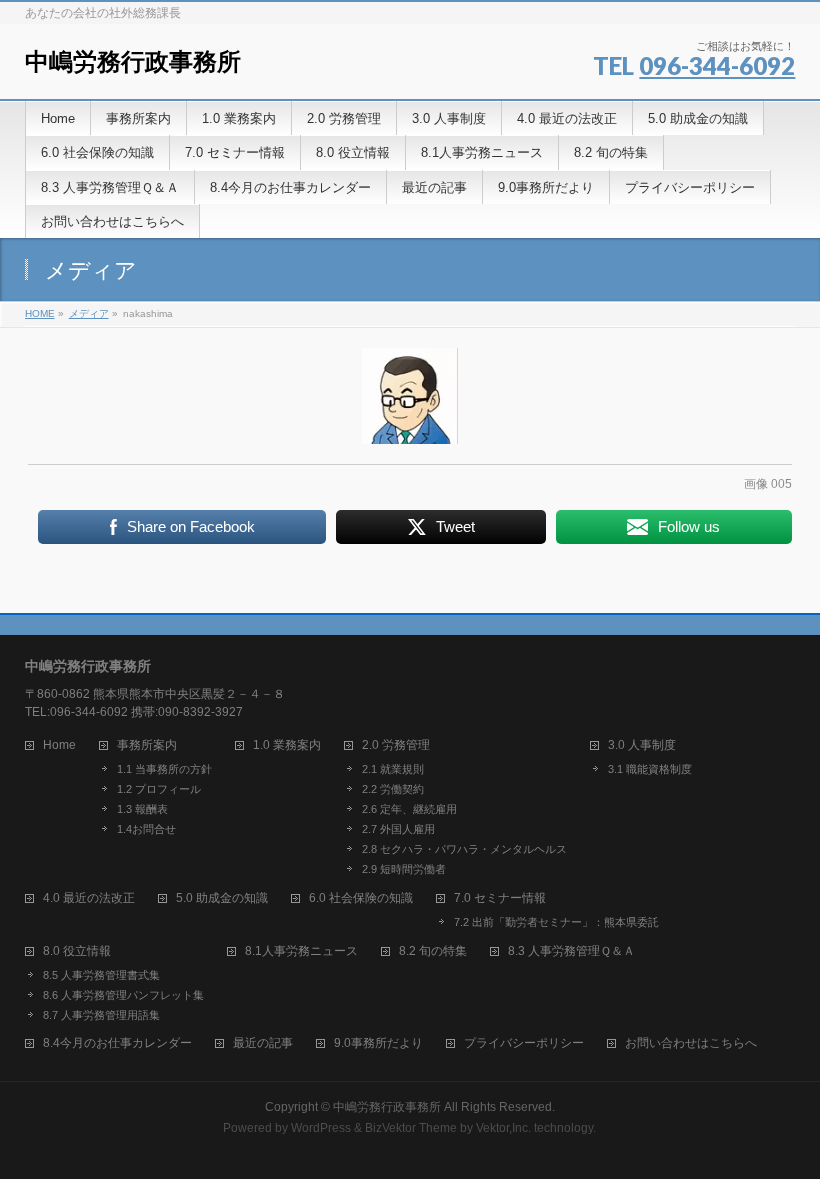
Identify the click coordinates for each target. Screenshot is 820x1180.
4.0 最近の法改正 (89, 898)
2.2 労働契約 (393, 789)
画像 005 (768, 484)
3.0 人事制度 (642, 745)
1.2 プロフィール (159, 789)
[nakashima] (409, 396)
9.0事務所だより (378, 1043)
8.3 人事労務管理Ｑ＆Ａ (571, 951)
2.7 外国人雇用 (398, 829)
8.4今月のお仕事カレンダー (117, 1043)
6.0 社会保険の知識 (361, 898)
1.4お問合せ (146, 829)
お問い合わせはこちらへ (691, 1043)
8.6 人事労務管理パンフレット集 (123, 995)
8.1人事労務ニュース (301, 951)
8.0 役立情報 (77, 951)
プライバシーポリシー (524, 1043)
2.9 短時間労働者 (404, 869)
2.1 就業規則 (393, 769)
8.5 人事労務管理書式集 (101, 975)
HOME (40, 313)
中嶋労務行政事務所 (133, 61)
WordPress (321, 1128)
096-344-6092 (717, 65)
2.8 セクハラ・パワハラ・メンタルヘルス (464, 849)
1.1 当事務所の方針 (164, 769)
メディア (89, 313)
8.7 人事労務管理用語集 (101, 1015)
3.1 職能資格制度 (650, 769)
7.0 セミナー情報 (500, 898)
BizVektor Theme (411, 1128)
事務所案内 (147, 745)
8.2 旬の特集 (433, 951)
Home (59, 745)
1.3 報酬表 (142, 809)
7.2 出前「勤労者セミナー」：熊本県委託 (556, 922)
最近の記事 (263, 1043)
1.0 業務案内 (287, 745)
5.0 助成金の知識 (222, 898)
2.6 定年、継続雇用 (409, 809)
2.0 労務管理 (396, 745)
